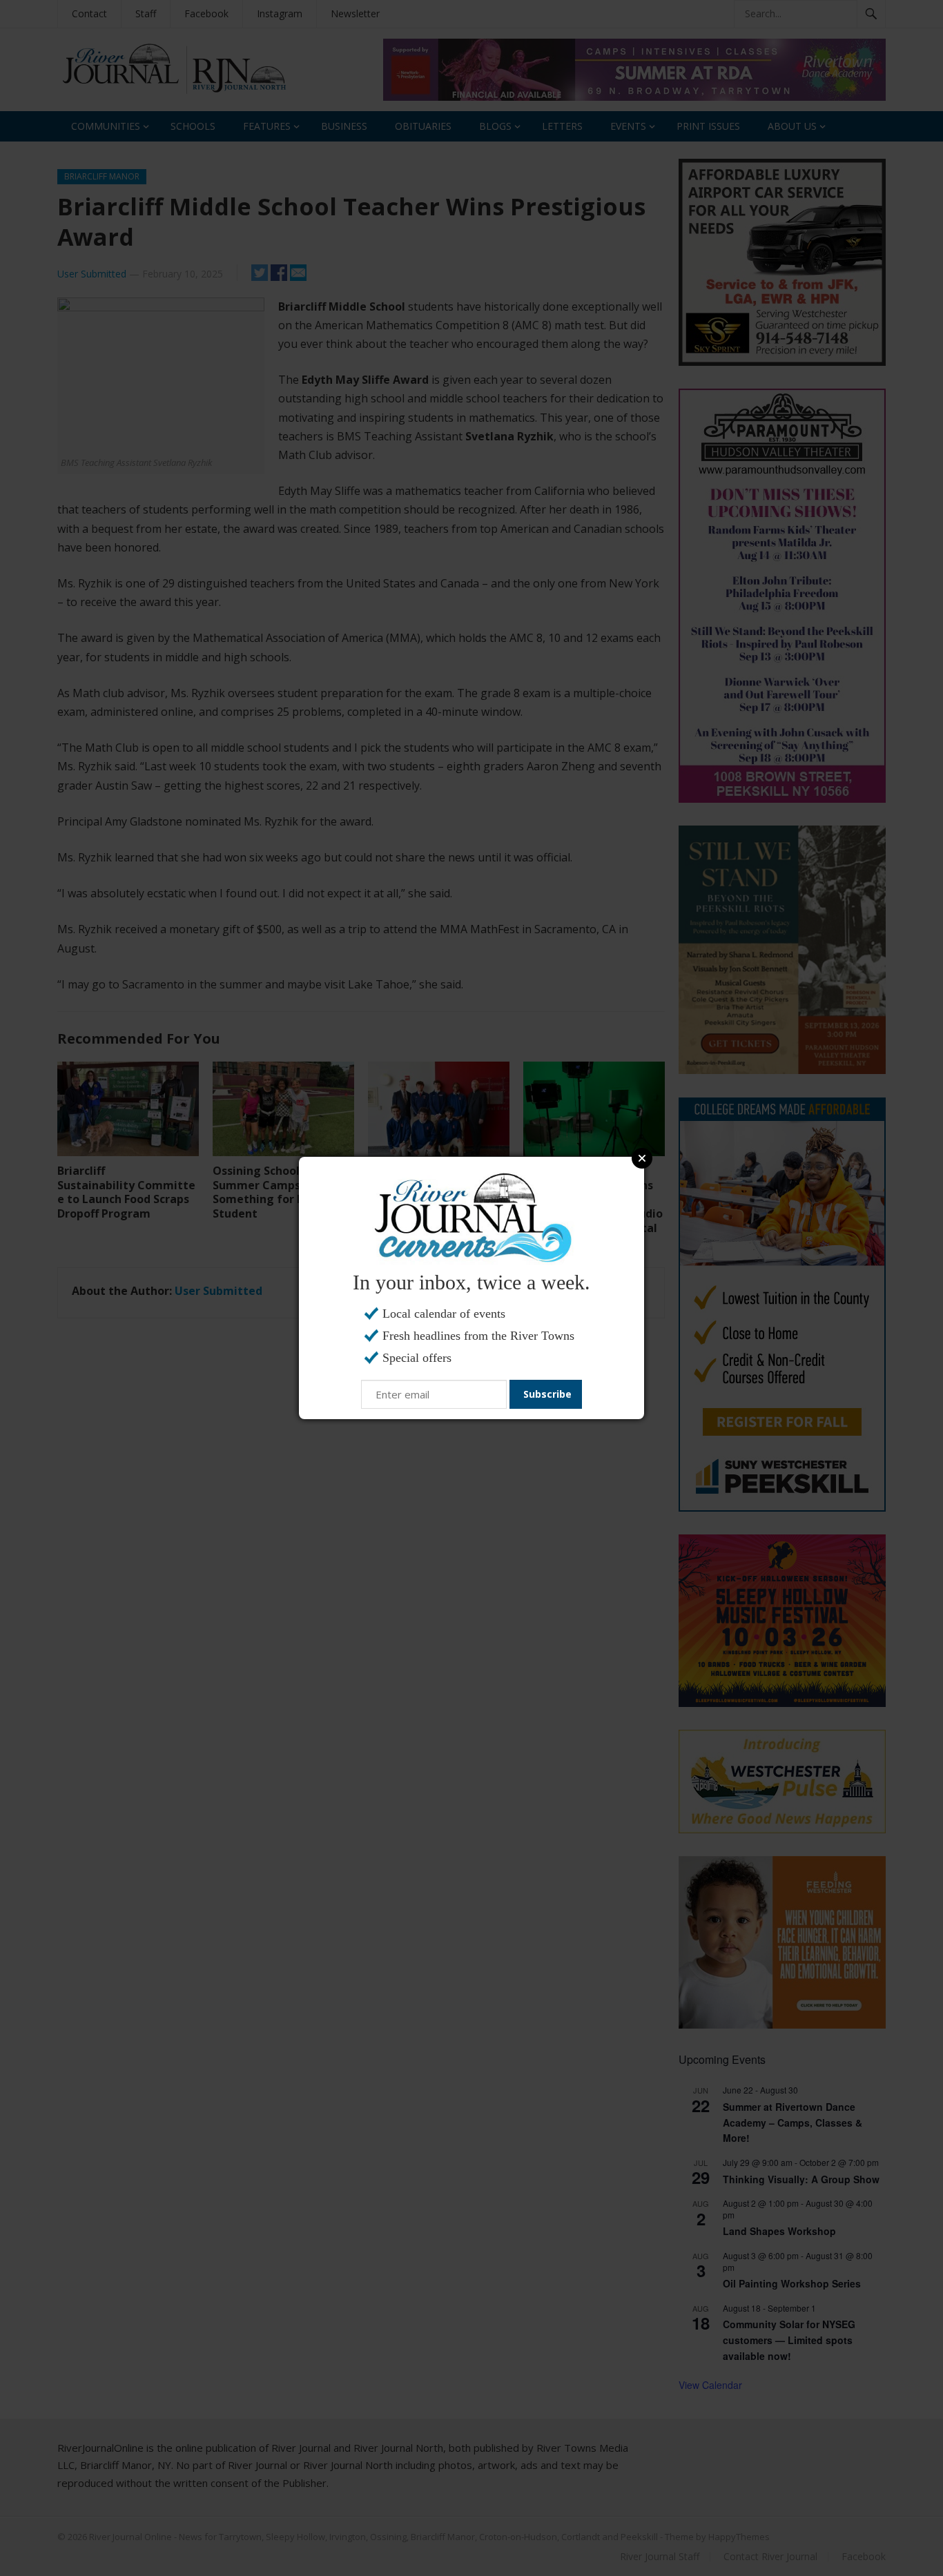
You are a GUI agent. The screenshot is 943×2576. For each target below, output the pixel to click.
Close (642, 1158)
